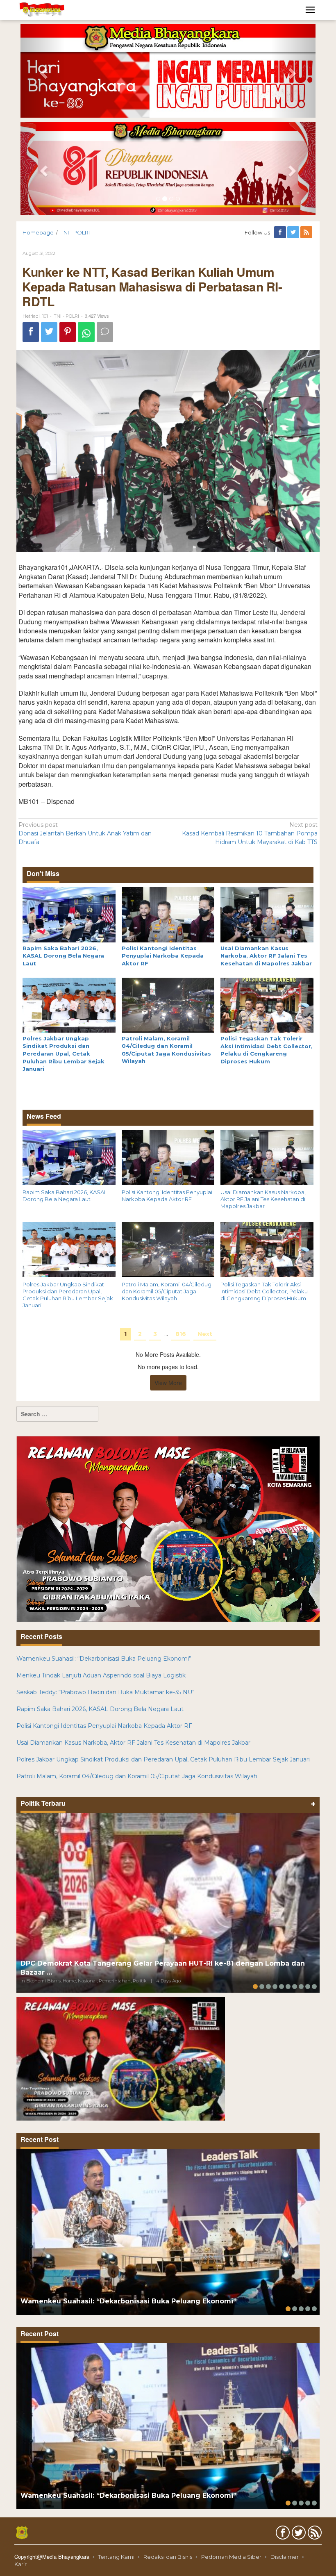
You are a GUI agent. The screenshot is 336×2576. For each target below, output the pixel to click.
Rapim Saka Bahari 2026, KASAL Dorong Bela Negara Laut (63, 956)
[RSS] (307, 232)
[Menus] (310, 10)
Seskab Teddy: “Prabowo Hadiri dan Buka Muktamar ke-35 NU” (106, 1692)
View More (168, 1383)
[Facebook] (281, 232)
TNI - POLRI (66, 316)
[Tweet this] (49, 332)
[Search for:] (57, 1414)
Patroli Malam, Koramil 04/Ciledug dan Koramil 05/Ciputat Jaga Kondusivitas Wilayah (167, 1291)
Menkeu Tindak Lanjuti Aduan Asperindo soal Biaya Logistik (101, 1675)
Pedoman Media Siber (231, 2557)
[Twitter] (294, 232)
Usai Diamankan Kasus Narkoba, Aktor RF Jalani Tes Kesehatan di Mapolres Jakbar (266, 956)
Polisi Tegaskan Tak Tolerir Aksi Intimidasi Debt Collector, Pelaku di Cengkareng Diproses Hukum (264, 1291)
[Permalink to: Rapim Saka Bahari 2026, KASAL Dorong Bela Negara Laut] (69, 914)
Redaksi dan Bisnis (168, 2557)
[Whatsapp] (86, 332)
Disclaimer (285, 2557)
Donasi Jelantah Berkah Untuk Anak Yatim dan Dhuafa (85, 833)
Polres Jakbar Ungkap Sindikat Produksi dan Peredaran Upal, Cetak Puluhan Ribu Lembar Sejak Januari (64, 1054)
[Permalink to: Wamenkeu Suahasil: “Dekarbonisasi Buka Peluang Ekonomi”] (168, 2232)
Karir (20, 2564)
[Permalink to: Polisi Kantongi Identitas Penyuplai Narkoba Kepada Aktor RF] (168, 914)
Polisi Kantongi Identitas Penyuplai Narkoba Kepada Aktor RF (163, 956)
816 (181, 1334)
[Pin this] (68, 332)
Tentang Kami (116, 2557)
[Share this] (31, 332)
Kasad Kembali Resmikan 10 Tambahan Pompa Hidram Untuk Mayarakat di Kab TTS (250, 833)
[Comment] (105, 332)
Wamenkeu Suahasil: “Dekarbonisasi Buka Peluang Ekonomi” (104, 1659)
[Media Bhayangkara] (42, 9)
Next (205, 1334)
